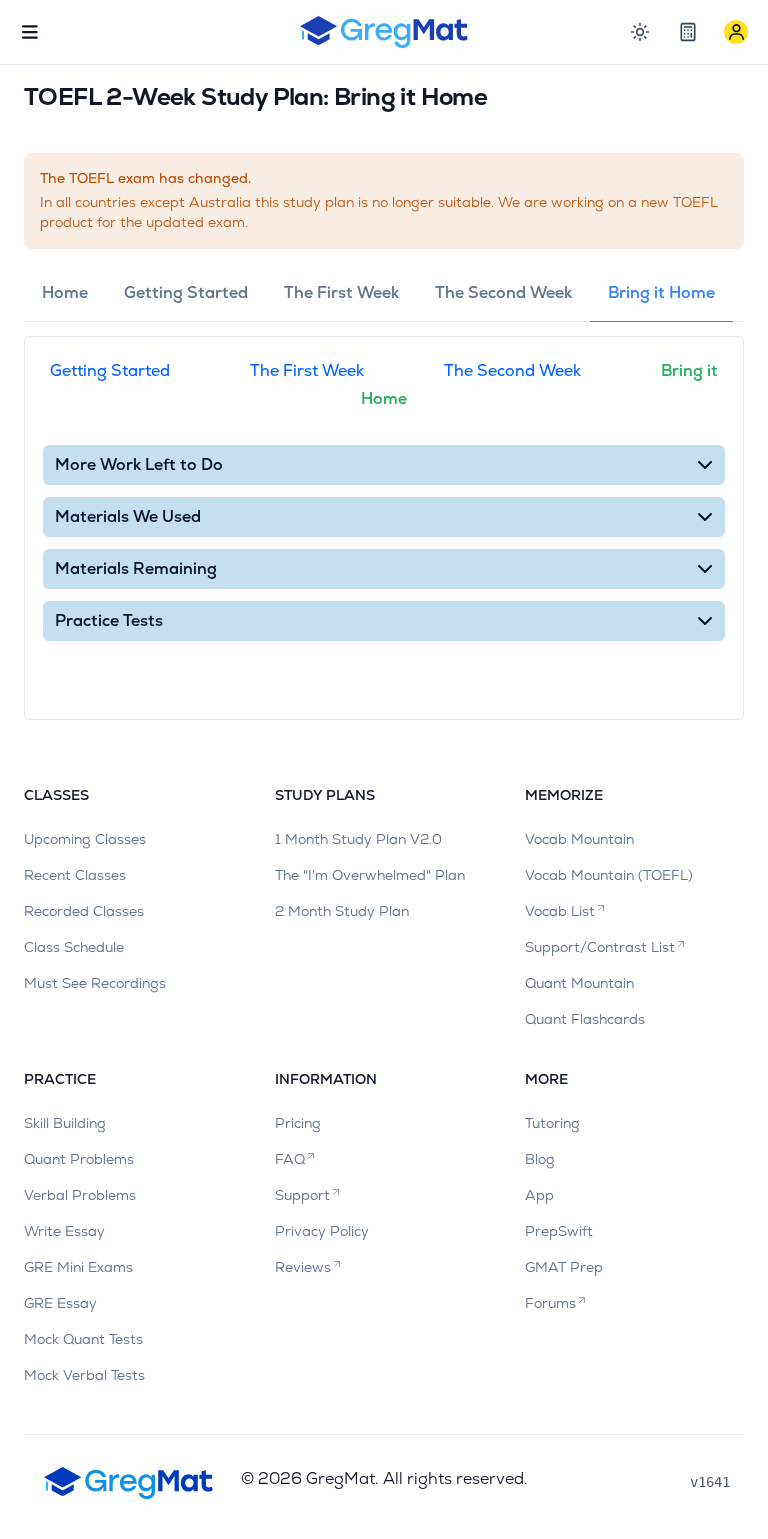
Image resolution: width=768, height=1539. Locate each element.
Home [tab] (65, 292)
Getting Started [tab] (186, 292)
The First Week (307, 370)
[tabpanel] (384, 528)
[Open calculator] (688, 32)
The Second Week (512, 370)
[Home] (384, 32)
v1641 (710, 1482)
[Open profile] (736, 32)
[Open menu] (30, 32)
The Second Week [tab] (503, 292)
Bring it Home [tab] (661, 292)
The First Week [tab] (341, 292)
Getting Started (110, 370)
